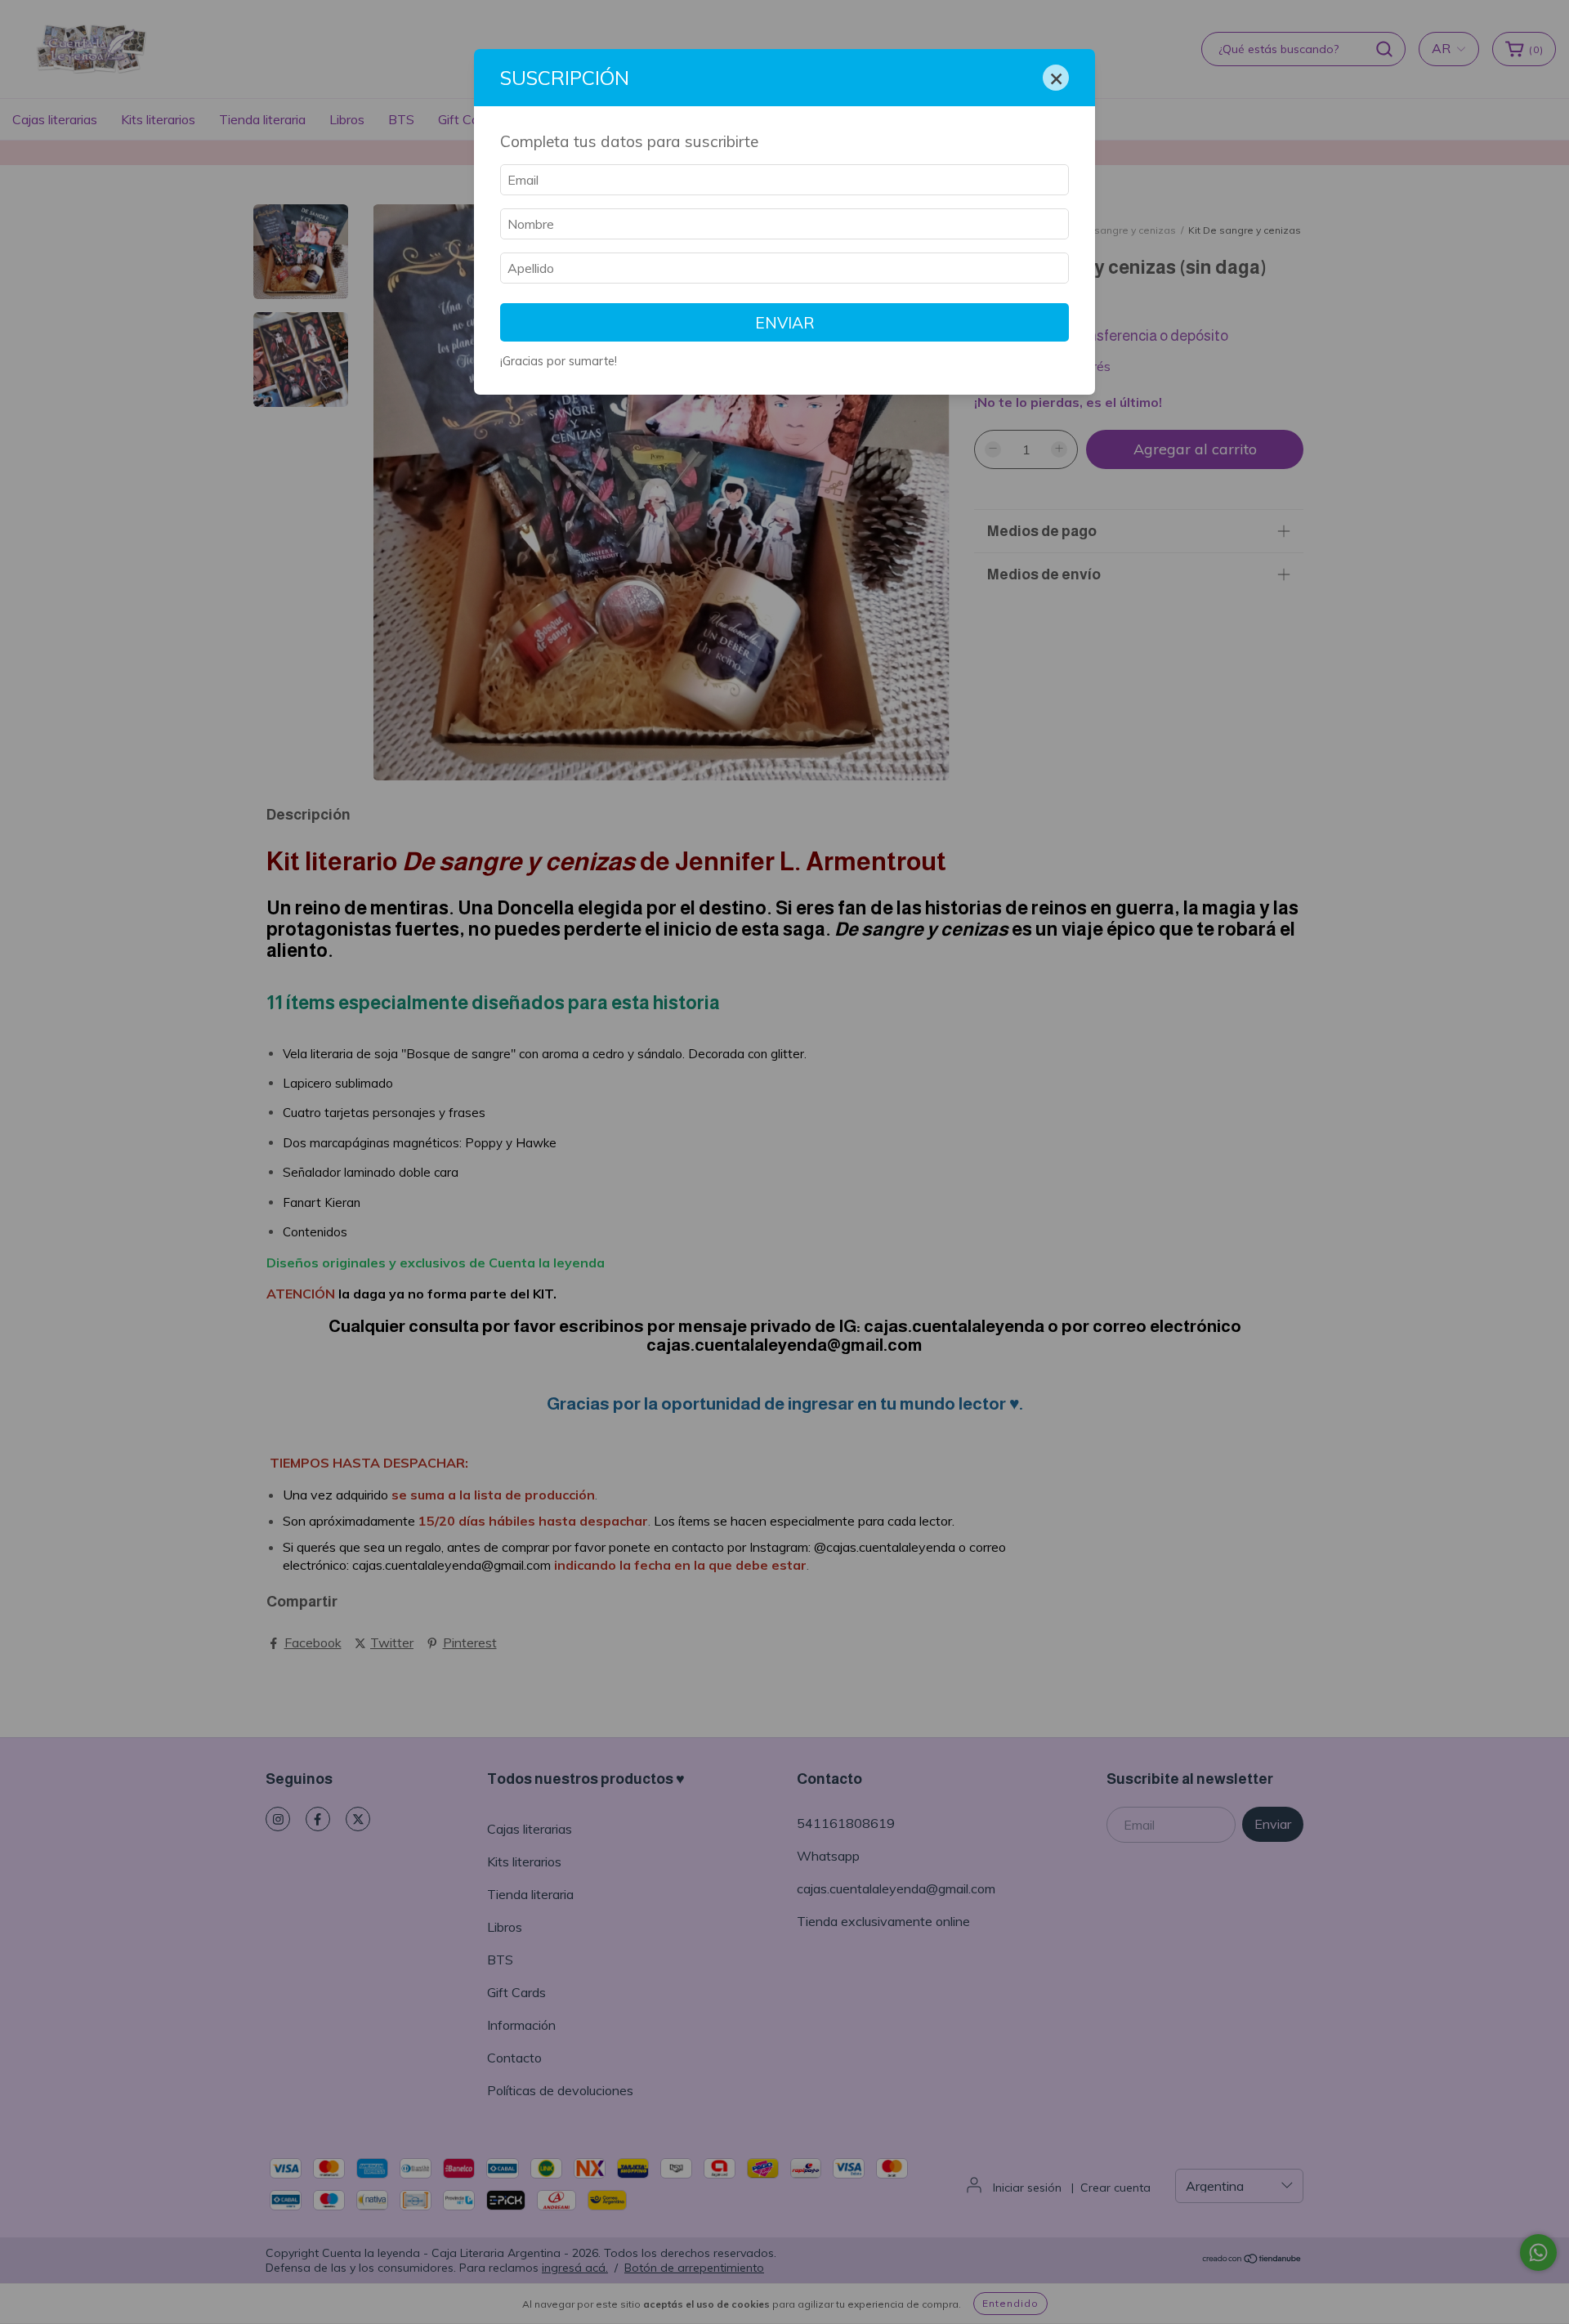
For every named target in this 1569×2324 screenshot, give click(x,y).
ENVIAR (785, 323)
